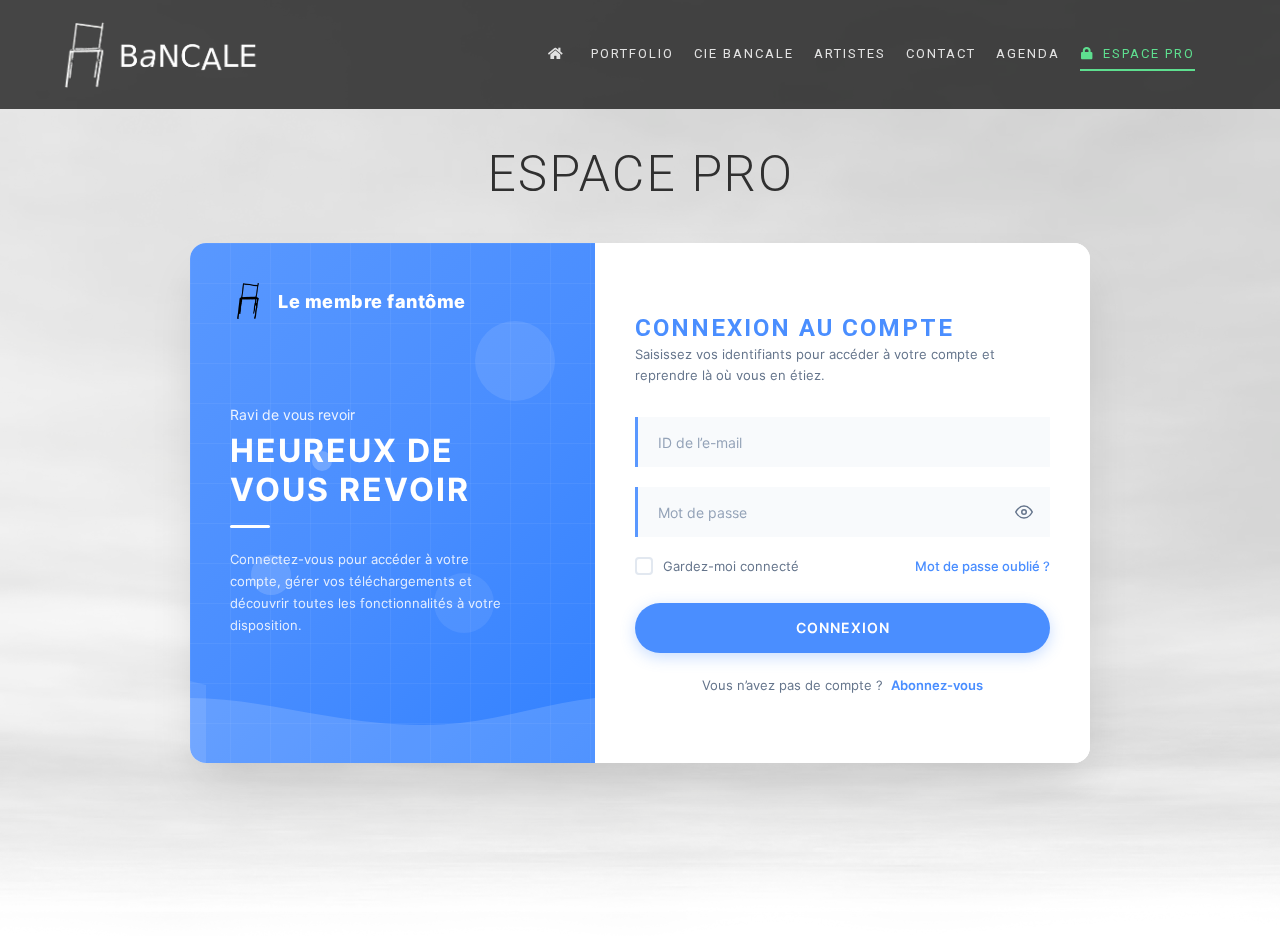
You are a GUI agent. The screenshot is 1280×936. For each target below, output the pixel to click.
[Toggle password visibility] (1024, 512)
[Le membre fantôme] (160, 54)
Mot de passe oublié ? (982, 566)
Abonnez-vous (937, 685)
